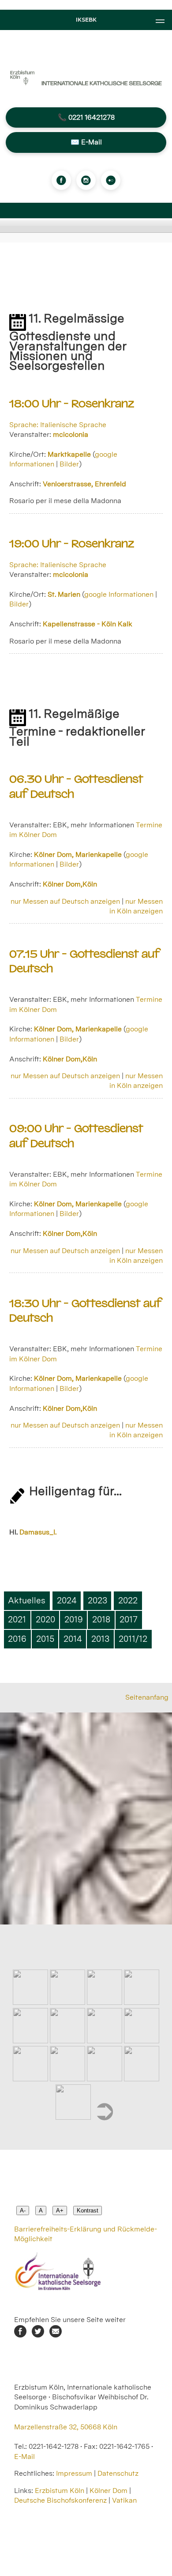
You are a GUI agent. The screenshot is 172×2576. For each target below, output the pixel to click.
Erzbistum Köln (60, 2491)
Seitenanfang (147, 1697)
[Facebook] (61, 180)
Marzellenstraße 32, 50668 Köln (66, 2427)
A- (23, 2210)
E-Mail (24, 2457)
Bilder (69, 464)
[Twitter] (38, 2335)
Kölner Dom (108, 2491)
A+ (60, 2210)
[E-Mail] (56, 2335)
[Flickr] (111, 180)
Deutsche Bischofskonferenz (60, 2500)
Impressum (74, 2473)
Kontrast (88, 2210)
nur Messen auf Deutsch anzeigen (65, 901)
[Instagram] (86, 180)
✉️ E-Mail (86, 142)
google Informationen (119, 594)
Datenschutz (118, 2473)
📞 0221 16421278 (86, 117)
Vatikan (124, 2500)
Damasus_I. (38, 1532)
